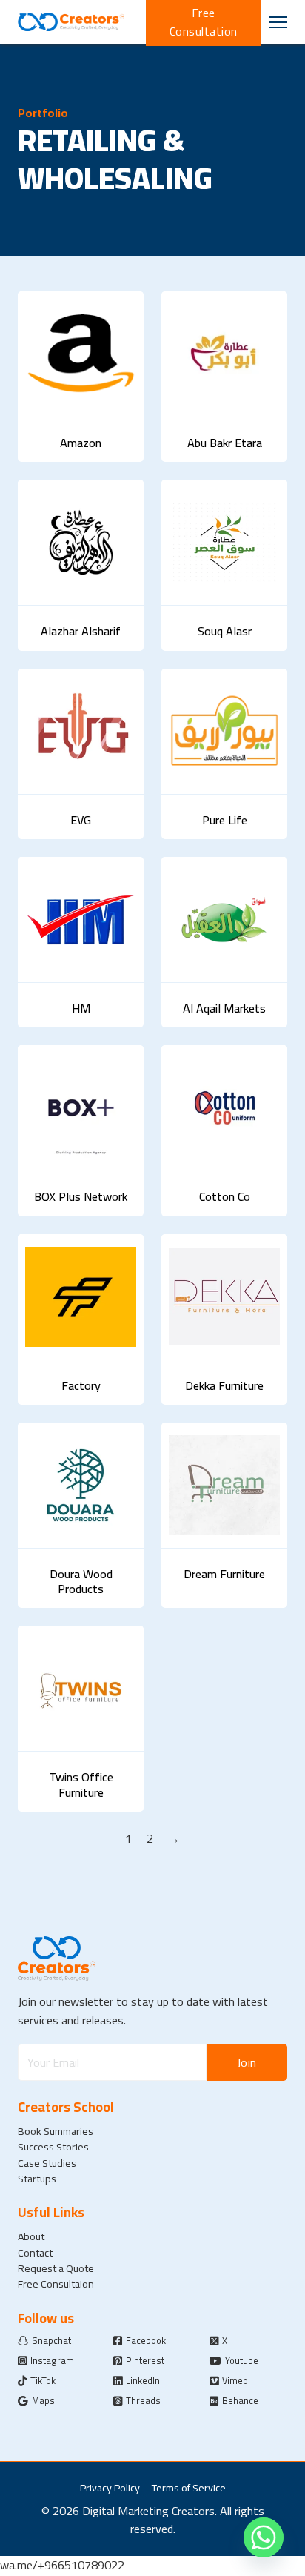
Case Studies (47, 2163)
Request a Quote (56, 2268)
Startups (37, 2178)
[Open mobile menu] (278, 22)
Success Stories (53, 2146)
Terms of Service (189, 2487)
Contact (35, 2252)
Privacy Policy (110, 2487)
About (31, 2236)
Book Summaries (56, 2131)
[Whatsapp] (264, 2537)
